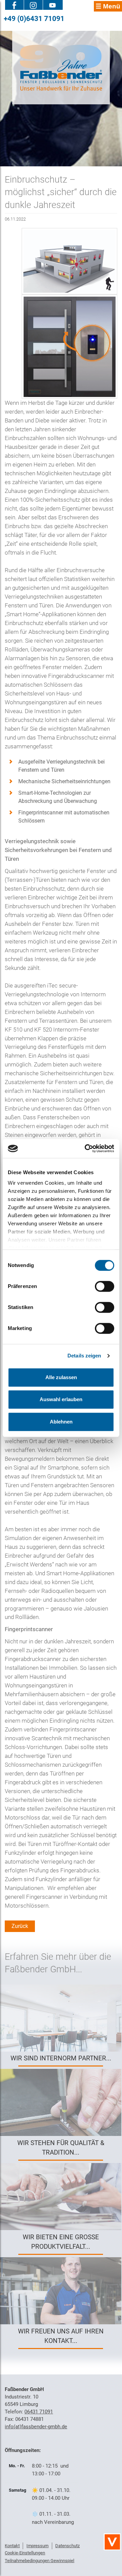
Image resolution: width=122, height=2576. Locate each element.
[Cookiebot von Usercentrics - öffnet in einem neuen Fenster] (86, 1148)
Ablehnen (61, 1422)
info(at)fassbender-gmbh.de (36, 2427)
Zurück (20, 1926)
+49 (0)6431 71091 (34, 18)
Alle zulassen (61, 1377)
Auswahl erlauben (61, 1399)
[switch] (105, 1286)
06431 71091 (39, 2412)
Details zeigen (84, 1356)
